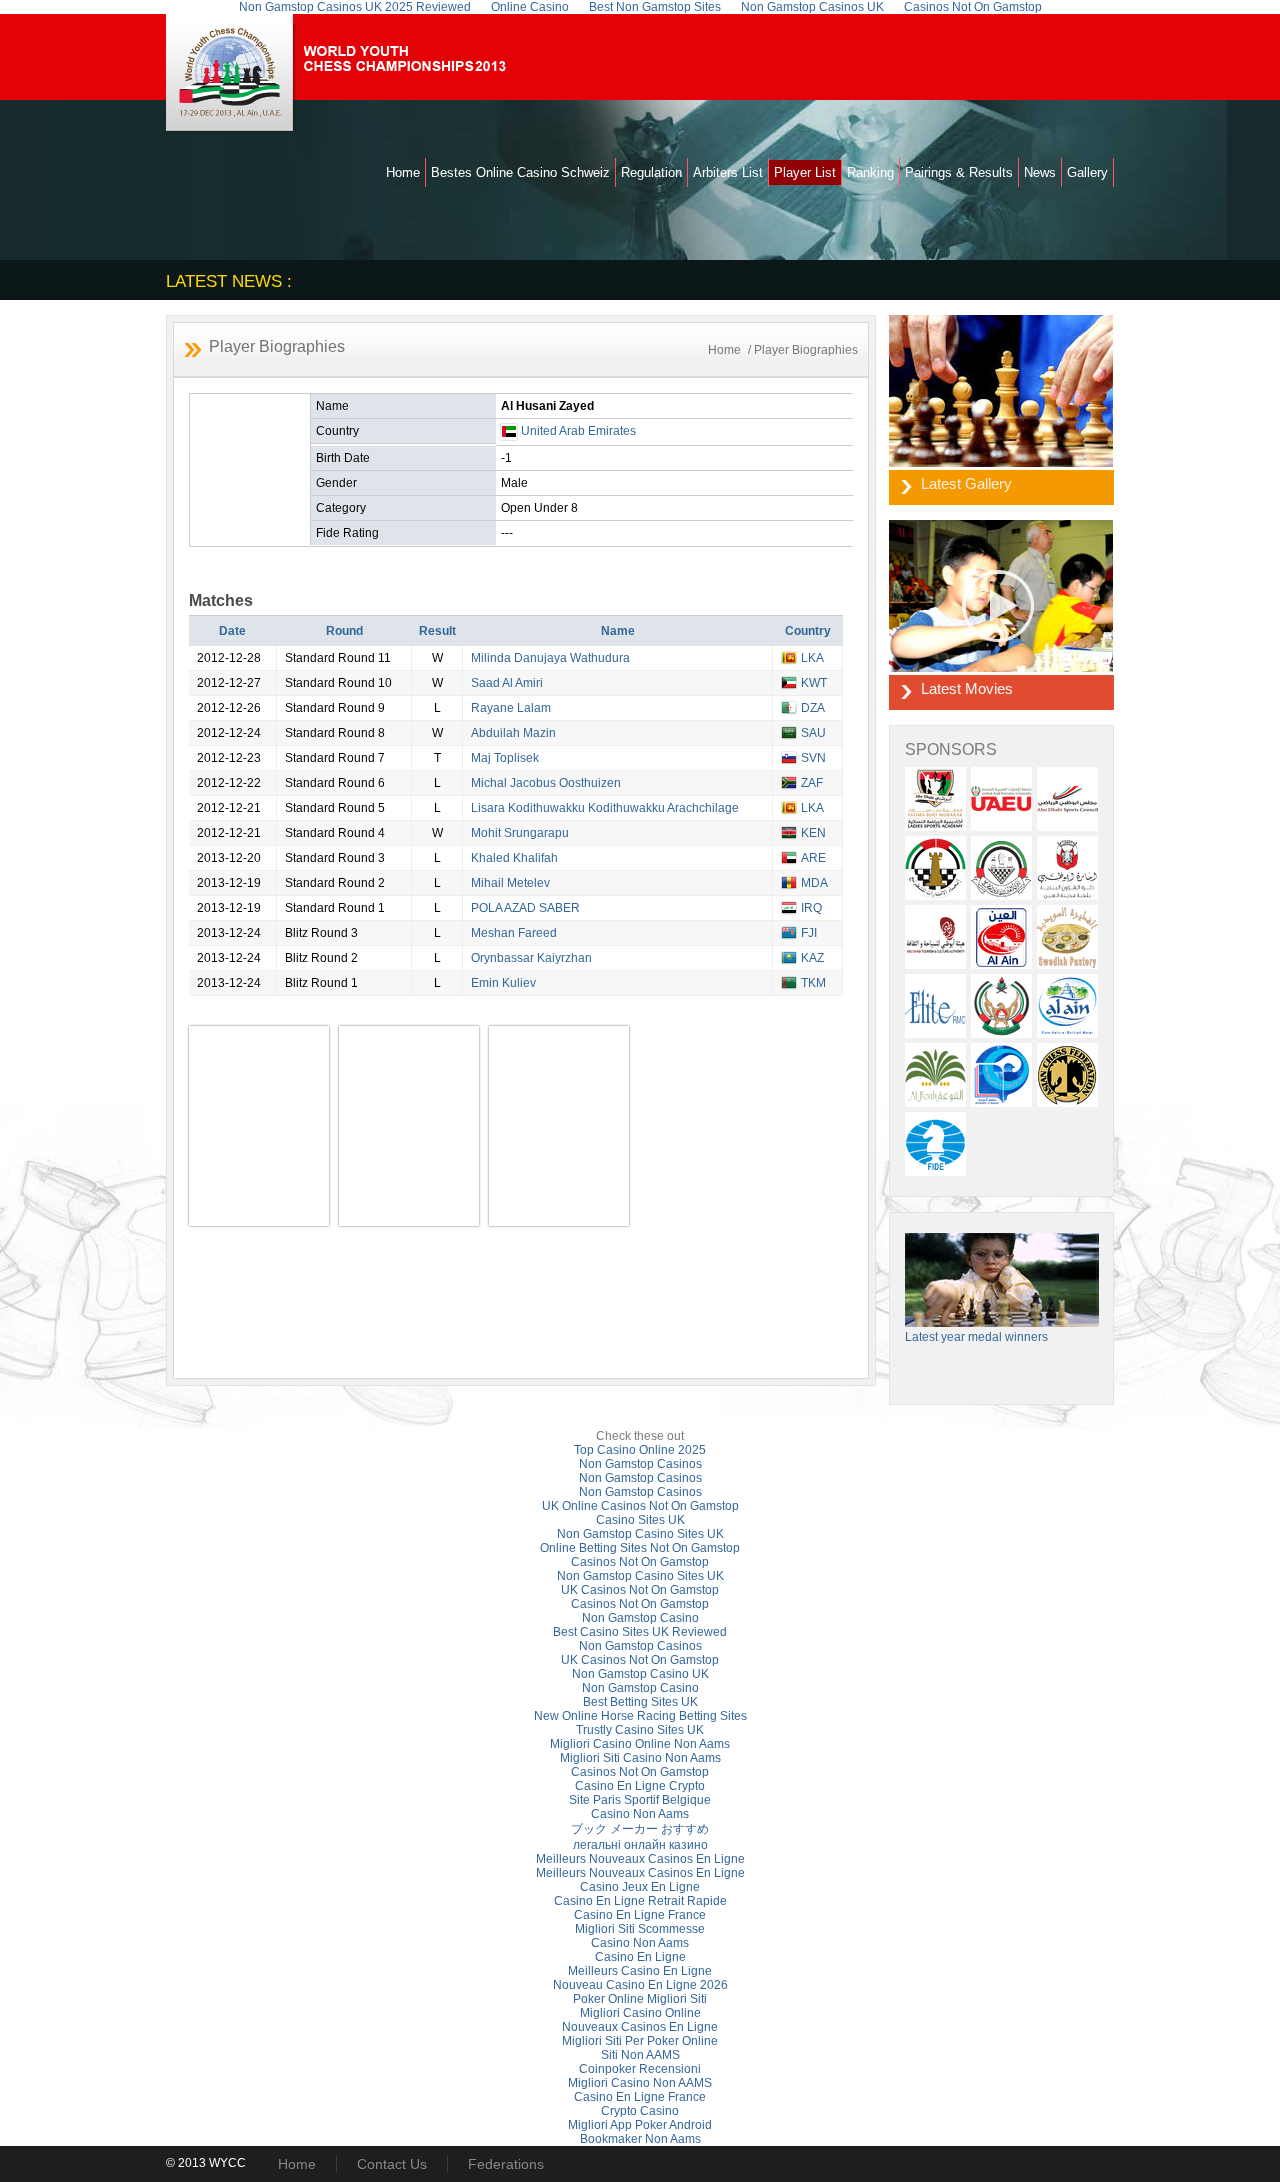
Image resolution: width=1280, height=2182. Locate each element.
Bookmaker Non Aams (640, 2139)
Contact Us (392, 2164)
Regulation (651, 172)
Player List (805, 172)
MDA (814, 883)
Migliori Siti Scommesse (640, 1929)
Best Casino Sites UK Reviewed (640, 1632)
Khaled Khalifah (514, 858)
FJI (809, 933)
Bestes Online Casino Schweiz (520, 172)
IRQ (811, 908)
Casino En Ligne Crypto (640, 1786)
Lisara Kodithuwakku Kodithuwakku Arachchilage (605, 808)
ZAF (812, 783)
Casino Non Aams (640, 1814)
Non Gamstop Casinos (640, 1464)
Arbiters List (728, 172)
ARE (813, 858)
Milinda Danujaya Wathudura (550, 658)
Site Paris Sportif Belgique (640, 1800)
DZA (813, 708)
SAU (813, 733)
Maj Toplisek (505, 758)
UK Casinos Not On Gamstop (640, 1590)
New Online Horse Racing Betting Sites (640, 1716)
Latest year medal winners (976, 1337)
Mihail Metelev (510, 883)
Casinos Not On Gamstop (640, 1562)
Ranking (870, 172)
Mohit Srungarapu (520, 833)
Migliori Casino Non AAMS (640, 2083)
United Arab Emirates (578, 431)
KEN (813, 833)
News (1040, 172)
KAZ (812, 958)
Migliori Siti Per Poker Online (640, 2041)
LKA (812, 658)
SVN (813, 758)
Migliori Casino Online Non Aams (640, 1744)
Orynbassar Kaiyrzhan (531, 958)
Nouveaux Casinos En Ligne (640, 2027)
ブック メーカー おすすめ (640, 1829)
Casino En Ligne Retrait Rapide (640, 1901)
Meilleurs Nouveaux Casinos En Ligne (640, 1859)
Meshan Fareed (514, 933)
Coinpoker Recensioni (640, 2069)
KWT (814, 683)
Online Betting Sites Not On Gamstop (640, 1548)
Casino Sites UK (640, 1520)
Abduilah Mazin (513, 733)
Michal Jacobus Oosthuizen (546, 783)
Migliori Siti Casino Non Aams (640, 1758)
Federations (506, 2164)
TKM (813, 983)
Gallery (1087, 172)
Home (403, 172)
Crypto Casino (640, 2111)
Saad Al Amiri (507, 683)
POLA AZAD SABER (525, 908)
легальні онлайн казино (640, 1845)
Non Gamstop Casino (640, 1618)
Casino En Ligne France (640, 1915)
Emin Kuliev (503, 983)
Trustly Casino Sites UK (640, 1730)
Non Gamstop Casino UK (640, 1674)
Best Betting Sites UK (640, 1702)
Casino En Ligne (640, 1957)
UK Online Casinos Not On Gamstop (640, 1506)
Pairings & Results (959, 172)
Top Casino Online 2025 (640, 1450)
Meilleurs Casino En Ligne (640, 1971)
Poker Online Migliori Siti (640, 1999)
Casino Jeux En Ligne (640, 1887)
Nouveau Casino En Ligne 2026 (640, 1985)
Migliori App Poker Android (640, 2125)
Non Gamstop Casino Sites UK (640, 1534)
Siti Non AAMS (640, 2055)
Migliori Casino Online (640, 2013)
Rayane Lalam (511, 708)
